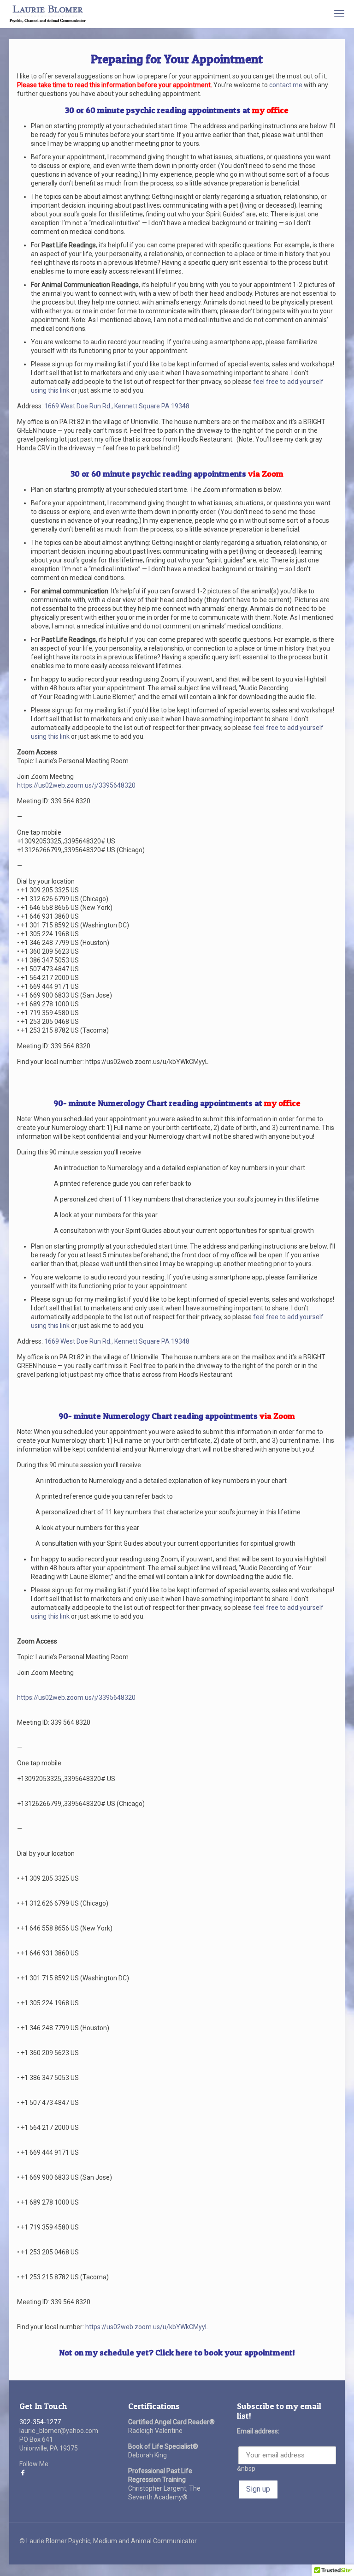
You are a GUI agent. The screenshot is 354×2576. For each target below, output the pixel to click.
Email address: (258, 2431)
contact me (286, 85)
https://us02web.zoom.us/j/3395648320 (76, 785)
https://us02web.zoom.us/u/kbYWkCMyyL (147, 2327)
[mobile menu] (339, 14)
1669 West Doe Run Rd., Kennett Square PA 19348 (117, 406)
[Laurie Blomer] (48, 14)
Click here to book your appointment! (225, 2352)
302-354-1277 (40, 2422)
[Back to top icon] (310, 2557)
